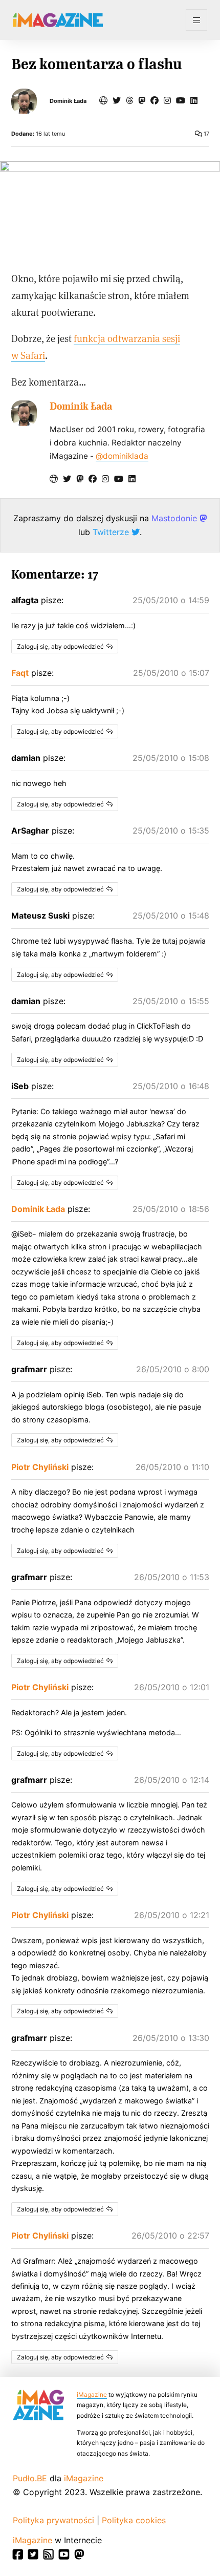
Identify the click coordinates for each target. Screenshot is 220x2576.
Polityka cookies (134, 2520)
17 (206, 134)
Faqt (20, 673)
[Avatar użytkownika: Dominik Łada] (24, 413)
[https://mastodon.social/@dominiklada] (142, 100)
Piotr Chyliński (40, 1467)
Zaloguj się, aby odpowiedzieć (60, 646)
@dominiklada (122, 456)
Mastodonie (175, 518)
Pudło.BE (30, 2478)
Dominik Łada (68, 101)
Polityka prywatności (53, 2520)
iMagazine (92, 2394)
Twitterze (112, 532)
